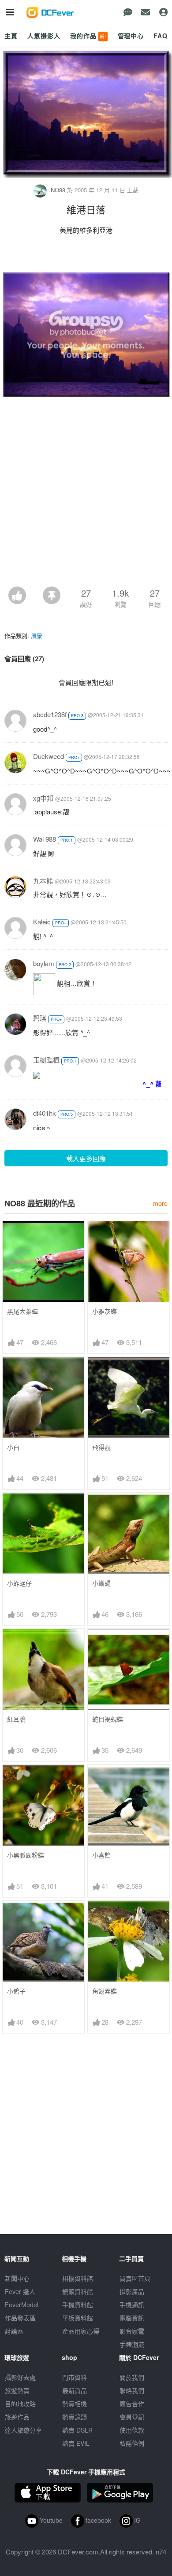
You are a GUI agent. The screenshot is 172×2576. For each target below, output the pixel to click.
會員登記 (132, 2417)
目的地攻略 (20, 2404)
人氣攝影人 (44, 36)
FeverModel (22, 2305)
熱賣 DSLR (77, 2430)
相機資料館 (78, 2278)
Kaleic (42, 922)
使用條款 (132, 2430)
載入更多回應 (86, 1158)
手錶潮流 (132, 2344)
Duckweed (49, 756)
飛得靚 (101, 1447)
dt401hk (45, 1113)
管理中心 (131, 36)
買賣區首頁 (135, 2278)
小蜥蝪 (101, 1583)
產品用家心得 (81, 2331)
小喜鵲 (101, 1855)
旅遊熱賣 (17, 2390)
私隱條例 (132, 2443)
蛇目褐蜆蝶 (108, 1719)
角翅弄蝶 (105, 1991)
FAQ (161, 36)
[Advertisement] (86, 496)
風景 (37, 636)
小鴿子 (16, 1991)
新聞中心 (17, 2278)
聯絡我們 (132, 2390)
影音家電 (132, 2331)
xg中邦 (43, 798)
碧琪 (40, 1018)
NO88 (58, 190)
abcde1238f (50, 714)
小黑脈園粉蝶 (26, 1855)
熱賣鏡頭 (75, 2417)
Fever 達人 (20, 2291)
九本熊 (43, 881)
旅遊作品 (17, 2417)
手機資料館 (78, 2305)
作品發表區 (20, 2318)
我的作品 (88, 36)
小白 (13, 1447)
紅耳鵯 (16, 1719)
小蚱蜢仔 (19, 1583)
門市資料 (75, 2377)
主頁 (11, 36)
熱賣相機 (75, 2404)
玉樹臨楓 (46, 1060)
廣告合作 (132, 2404)
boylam (44, 963)
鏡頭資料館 (78, 2291)
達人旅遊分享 (23, 2430)
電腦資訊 (132, 2318)
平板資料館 (78, 2318)
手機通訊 (132, 2305)
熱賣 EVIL (76, 2443)
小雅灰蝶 (105, 1311)
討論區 (14, 2331)
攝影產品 (132, 2291)
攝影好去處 (20, 2377)
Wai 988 (45, 839)
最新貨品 (75, 2390)
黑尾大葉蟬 (22, 1311)
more (160, 1203)
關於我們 (132, 2377)
